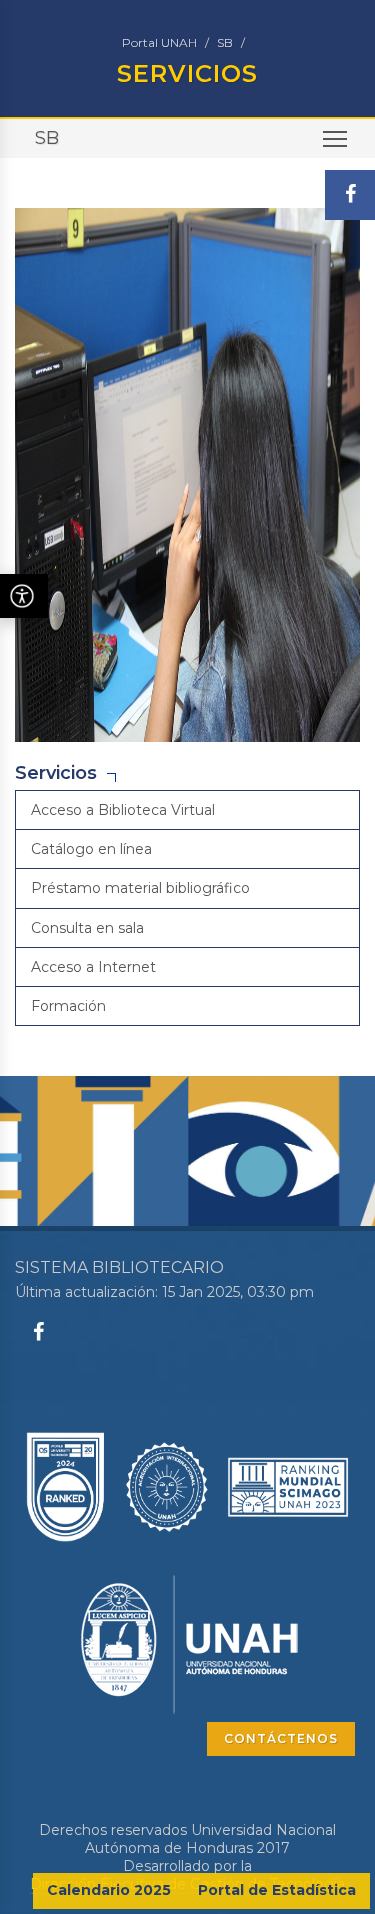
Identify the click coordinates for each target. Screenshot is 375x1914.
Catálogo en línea (91, 849)
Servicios (56, 773)
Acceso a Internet (93, 967)
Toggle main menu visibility (335, 138)
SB (225, 42)
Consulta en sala (87, 928)
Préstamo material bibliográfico (140, 888)
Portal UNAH (159, 42)
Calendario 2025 (109, 1890)
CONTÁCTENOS (281, 1738)
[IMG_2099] (187, 473)
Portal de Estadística (277, 1890)
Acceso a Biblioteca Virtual (123, 810)
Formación (68, 1006)
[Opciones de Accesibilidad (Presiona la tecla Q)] (24, 596)
